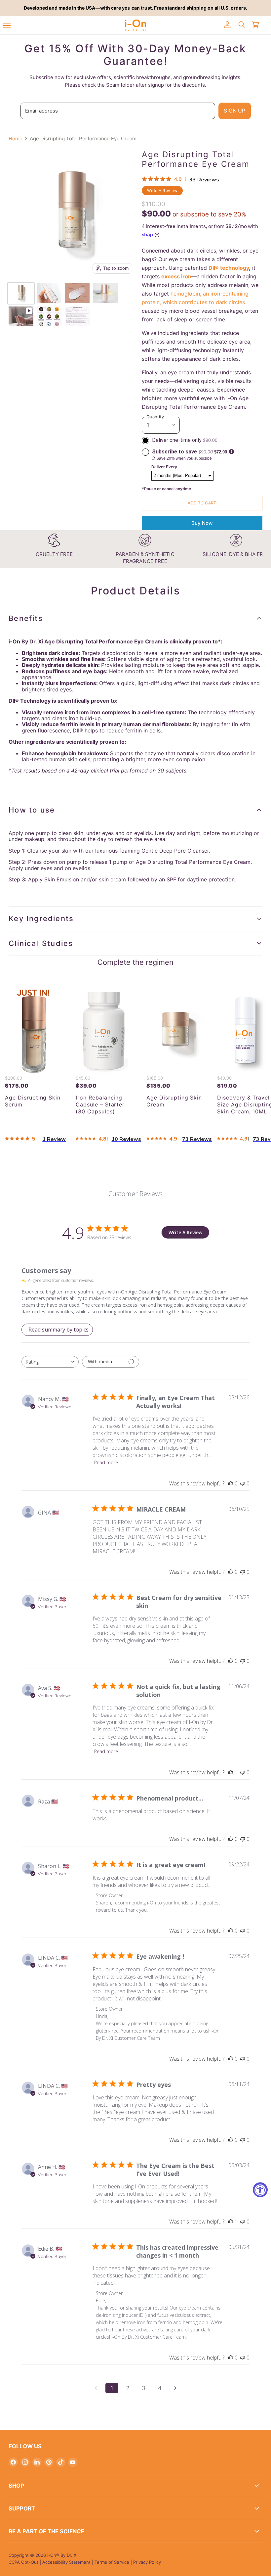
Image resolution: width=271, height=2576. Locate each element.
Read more (106, 1462)
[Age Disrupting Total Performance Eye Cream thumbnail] (49, 293)
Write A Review (185, 1232)
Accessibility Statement (66, 2562)
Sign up (234, 111)
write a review (162, 190)
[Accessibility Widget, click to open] (260, 2190)
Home (16, 139)
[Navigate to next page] (175, 2388)
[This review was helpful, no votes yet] (231, 1483)
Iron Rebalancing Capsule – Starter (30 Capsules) (100, 1104)
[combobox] (50, 1362)
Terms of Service (112, 2562)
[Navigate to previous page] (96, 2388)
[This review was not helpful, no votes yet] (243, 1483)
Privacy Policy (147, 2562)
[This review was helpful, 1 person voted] (231, 1772)
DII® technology (229, 268)
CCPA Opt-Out (23, 2562)
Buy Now (202, 523)
